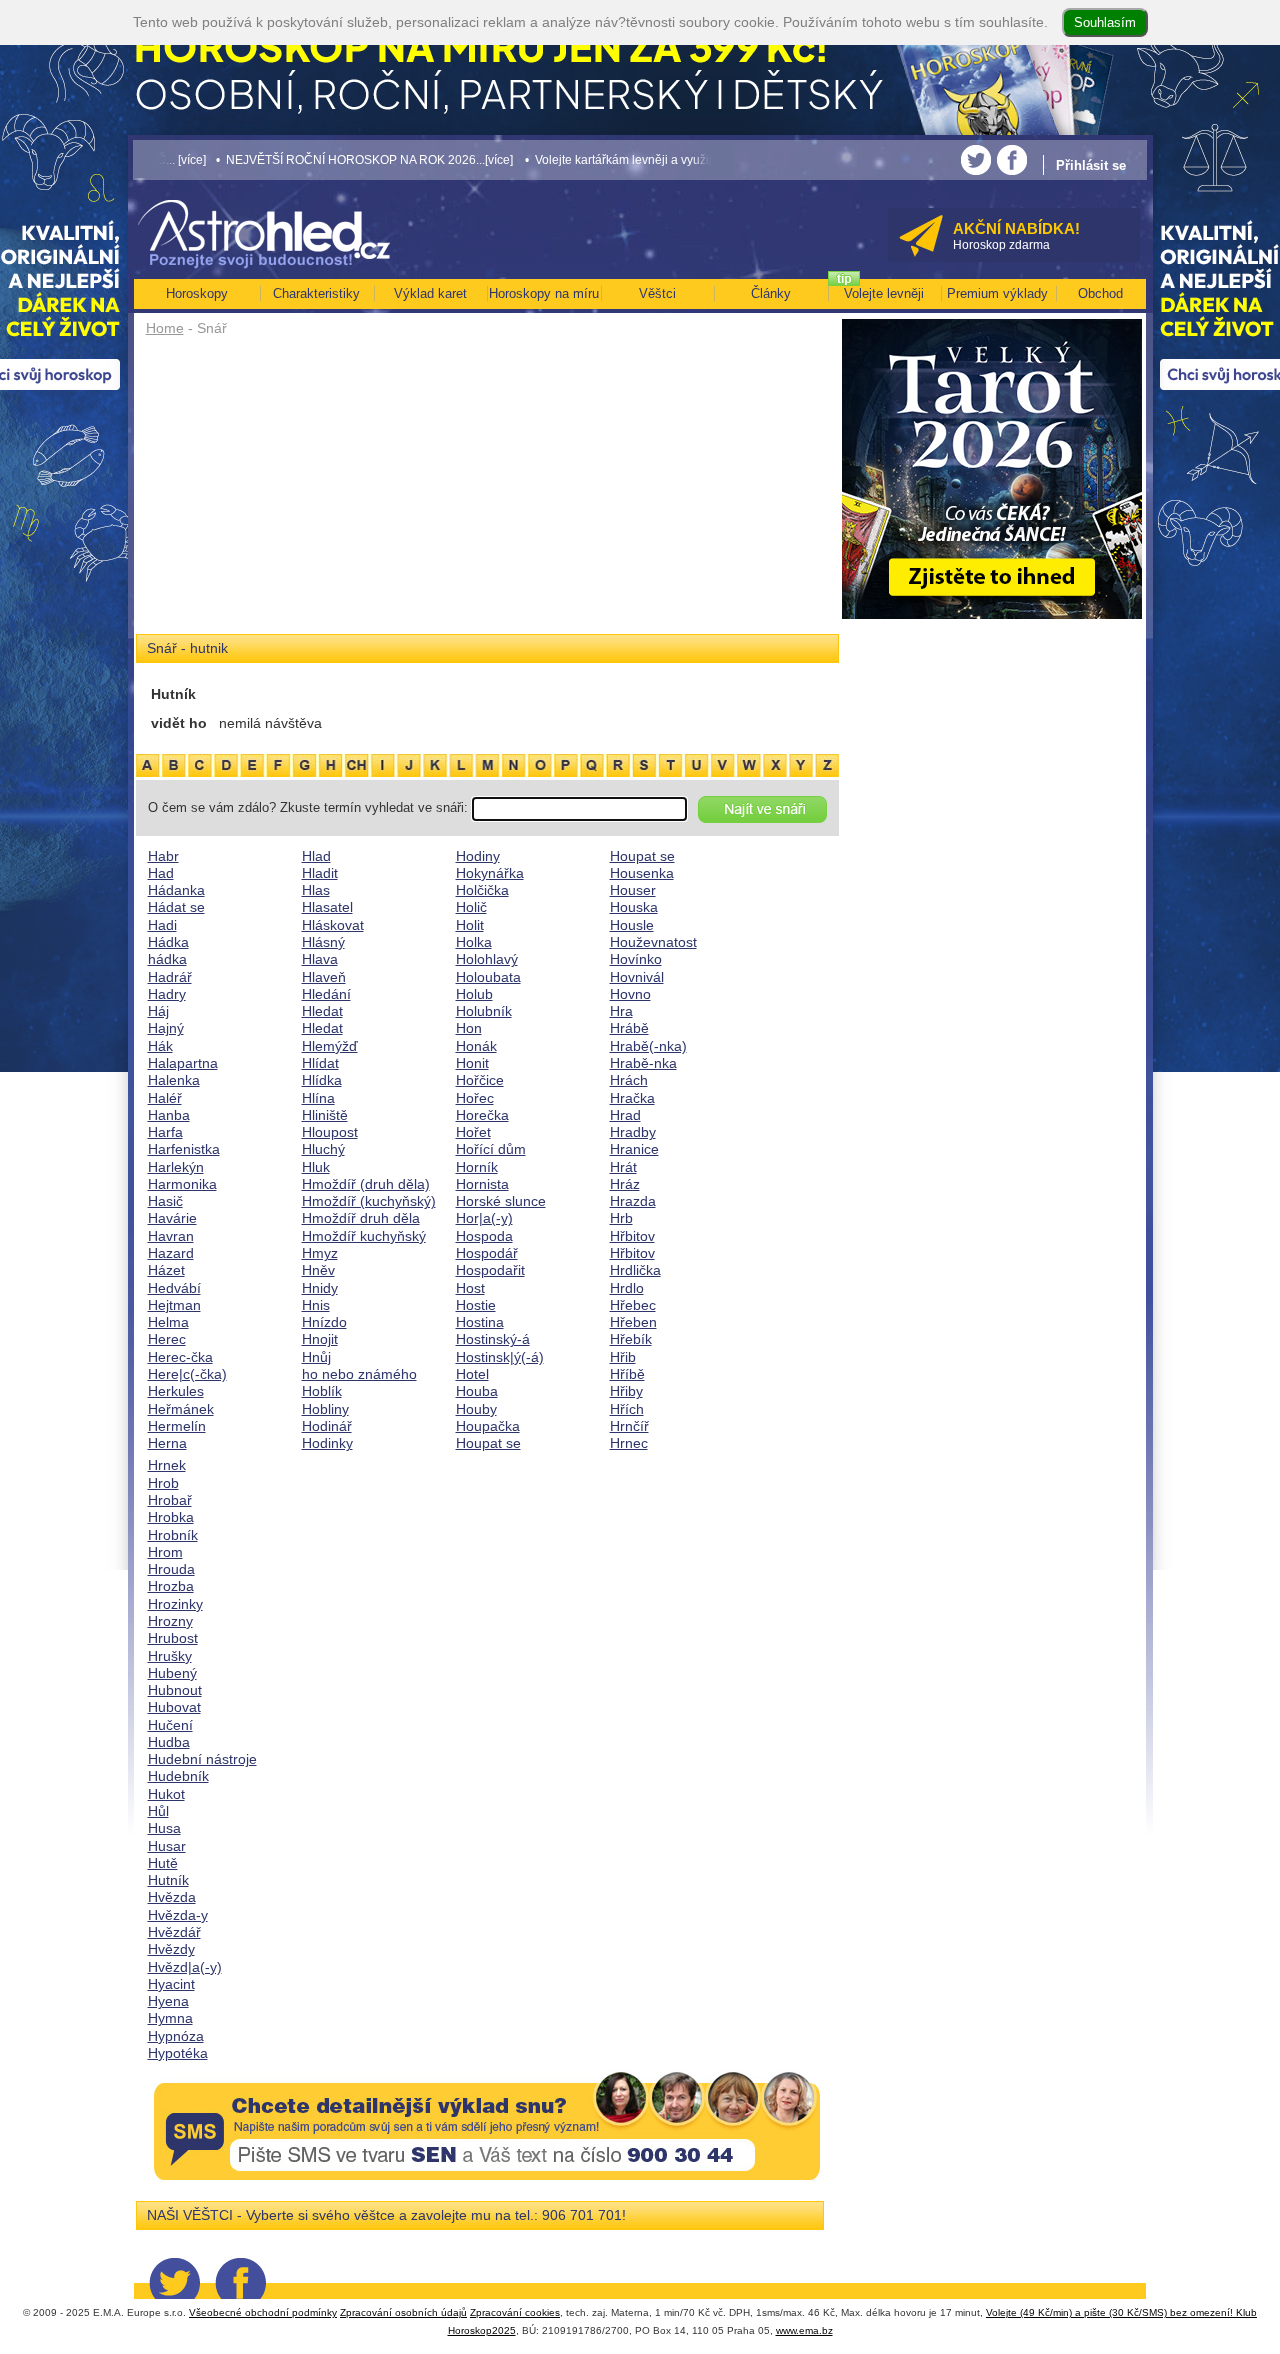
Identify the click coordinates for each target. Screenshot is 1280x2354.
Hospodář (487, 1253)
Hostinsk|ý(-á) (500, 1357)
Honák (476, 1046)
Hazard (171, 1253)
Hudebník (178, 1776)
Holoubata (488, 977)
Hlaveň (324, 977)
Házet (166, 1270)
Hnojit (320, 1339)
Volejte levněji (884, 293)
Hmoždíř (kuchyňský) (369, 1201)
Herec (167, 1339)
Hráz (625, 1184)
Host (470, 1288)
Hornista (482, 1184)
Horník (477, 1167)
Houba (477, 1391)
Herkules (176, 1391)
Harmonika (182, 1184)
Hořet (473, 1132)
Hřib (623, 1357)
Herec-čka (180, 1357)
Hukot (166, 1794)
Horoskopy (197, 293)
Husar (167, 1846)
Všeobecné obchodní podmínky (263, 2312)
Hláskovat (333, 925)
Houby (476, 1409)
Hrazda (633, 1201)
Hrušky (170, 1656)
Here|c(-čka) (187, 1374)
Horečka (482, 1115)
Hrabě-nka (643, 1063)
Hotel (472, 1374)
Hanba (169, 1115)
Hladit (320, 873)
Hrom (165, 1552)
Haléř (165, 1098)
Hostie (476, 1305)
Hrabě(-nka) (648, 1046)
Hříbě (627, 1374)
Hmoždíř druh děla (361, 1218)
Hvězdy (171, 1949)
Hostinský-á (493, 1339)
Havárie (172, 1218)
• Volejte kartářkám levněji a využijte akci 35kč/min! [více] (621, 159)
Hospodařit (490, 1270)
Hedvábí (174, 1288)
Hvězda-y (178, 1915)
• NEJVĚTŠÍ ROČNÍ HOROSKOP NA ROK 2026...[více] (306, 159)
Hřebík (631, 1339)
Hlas (316, 890)
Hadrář (170, 977)
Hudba (169, 1742)
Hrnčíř (629, 1426)
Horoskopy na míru (544, 293)
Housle (632, 925)
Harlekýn (176, 1167)
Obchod (1100, 293)
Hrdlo (627, 1288)
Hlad (316, 856)
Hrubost (173, 1638)
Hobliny (325, 1409)
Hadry (167, 994)
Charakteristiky (316, 293)
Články (771, 293)
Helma (168, 1322)
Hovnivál (637, 977)
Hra (621, 1011)
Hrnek (167, 1465)
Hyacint (171, 1984)
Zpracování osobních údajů (403, 2312)
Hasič (165, 1201)
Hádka (168, 942)
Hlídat (320, 1063)
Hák (160, 1046)
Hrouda (171, 1569)
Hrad (625, 1115)
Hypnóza (176, 2036)
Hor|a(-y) (484, 1218)
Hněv (318, 1270)
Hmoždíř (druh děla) (366, 1184)
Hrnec (629, 1443)
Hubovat (174, 1707)
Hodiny (478, 856)
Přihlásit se (1091, 165)
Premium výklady (997, 293)
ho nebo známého (359, 1374)
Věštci (657, 293)
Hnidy (320, 1288)
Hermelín (177, 1426)
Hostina (480, 1322)
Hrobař (170, 1500)
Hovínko (636, 959)
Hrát (623, 1167)
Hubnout (175, 1690)
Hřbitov (632, 1236)
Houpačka (488, 1426)
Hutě (163, 1863)
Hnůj (316, 1357)
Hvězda (172, 1897)
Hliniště (325, 1115)
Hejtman (174, 1305)
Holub (474, 994)
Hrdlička (635, 1270)
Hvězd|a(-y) (185, 1967)
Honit (472, 1063)
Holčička (482, 890)
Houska (634, 907)
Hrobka (171, 1517)
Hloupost (330, 1132)
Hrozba (171, 1586)
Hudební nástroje (202, 1759)
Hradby (633, 1132)
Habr (163, 856)
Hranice (634, 1149)
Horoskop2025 (482, 2330)
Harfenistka (184, 1149)
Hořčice (480, 1080)
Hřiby (626, 1391)
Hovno (630, 994)
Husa (164, 1828)
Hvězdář (174, 1932)
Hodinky (327, 1443)
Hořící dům (491, 1149)
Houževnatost (653, 942)
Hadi (162, 925)
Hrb (621, 1218)
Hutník (168, 1880)
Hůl (158, 1811)
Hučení (170, 1725)
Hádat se (176, 907)
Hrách (629, 1080)
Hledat (322, 1011)
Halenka (174, 1080)
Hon (469, 1028)
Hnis (316, 1305)
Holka (474, 942)
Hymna (170, 2018)
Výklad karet (430, 293)
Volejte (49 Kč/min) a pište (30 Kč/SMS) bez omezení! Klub (1121, 2312)
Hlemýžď (330, 1046)
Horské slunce (501, 1201)
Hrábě (629, 1028)
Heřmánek (181, 1409)
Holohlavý (487, 959)
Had (161, 873)
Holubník (484, 1011)
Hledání (326, 994)
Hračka (632, 1098)
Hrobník (173, 1535)
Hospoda (484, 1236)
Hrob (163, 1483)
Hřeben (633, 1322)
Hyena (168, 2001)
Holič (471, 907)
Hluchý (323, 1149)
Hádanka (176, 890)
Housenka (642, 873)
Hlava (320, 959)
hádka (167, 959)
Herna (167, 1443)
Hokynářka (490, 873)
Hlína (318, 1098)
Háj (158, 1011)
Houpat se (488, 1443)
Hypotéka (178, 2053)
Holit (470, 925)
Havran (171, 1236)
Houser (633, 890)
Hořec (475, 1098)
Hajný (166, 1028)
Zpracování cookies (515, 2312)
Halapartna (183, 1063)
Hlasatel (327, 907)
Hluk (316, 1167)
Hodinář (327, 1426)
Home (165, 328)
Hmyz (320, 1253)
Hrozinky (175, 1604)
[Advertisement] (487, 492)
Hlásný (323, 942)
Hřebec (633, 1305)
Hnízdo (324, 1322)
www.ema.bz (804, 2330)
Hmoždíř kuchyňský (364, 1236)
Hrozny (170, 1621)
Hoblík (322, 1391)
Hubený (172, 1673)
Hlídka (322, 1080)
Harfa (165, 1132)
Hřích (627, 1409)
